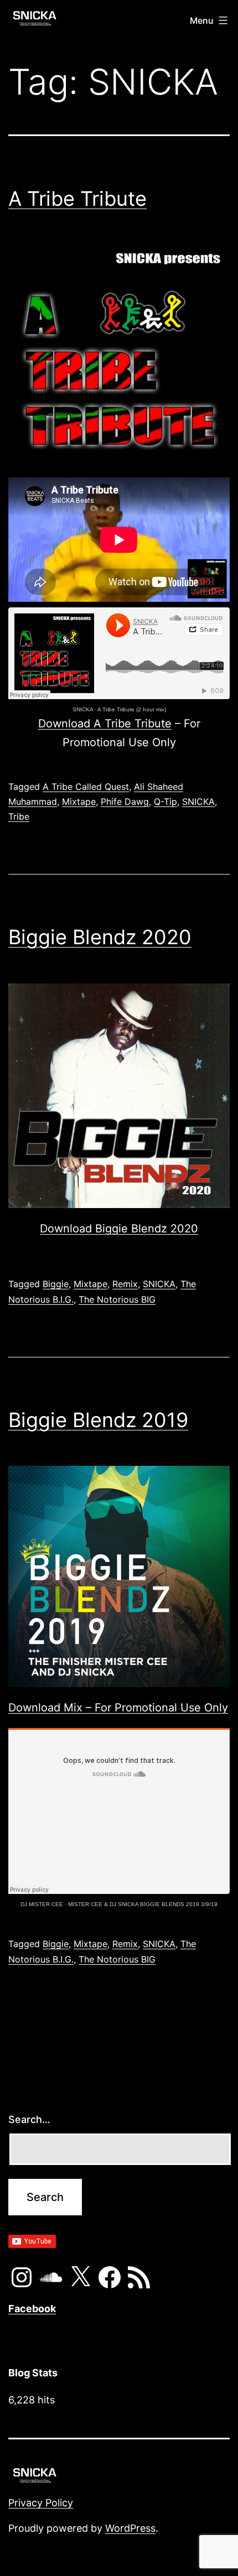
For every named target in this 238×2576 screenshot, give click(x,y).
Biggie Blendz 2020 (100, 937)
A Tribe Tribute (77, 199)
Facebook (32, 2309)
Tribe (19, 816)
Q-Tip (165, 802)
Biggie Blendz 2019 (98, 1420)
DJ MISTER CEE (42, 1904)
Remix (125, 1284)
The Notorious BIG (117, 1299)
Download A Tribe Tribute (105, 724)
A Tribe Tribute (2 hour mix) (132, 709)
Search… (29, 2119)
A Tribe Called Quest (86, 787)
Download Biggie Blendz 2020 (119, 1229)
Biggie (56, 1284)
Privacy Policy (41, 2503)
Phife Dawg (125, 802)
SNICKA (83, 709)
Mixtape (79, 802)
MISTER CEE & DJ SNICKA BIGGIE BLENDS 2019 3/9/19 (143, 1904)
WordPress (130, 2528)
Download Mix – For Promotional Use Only (118, 1708)
